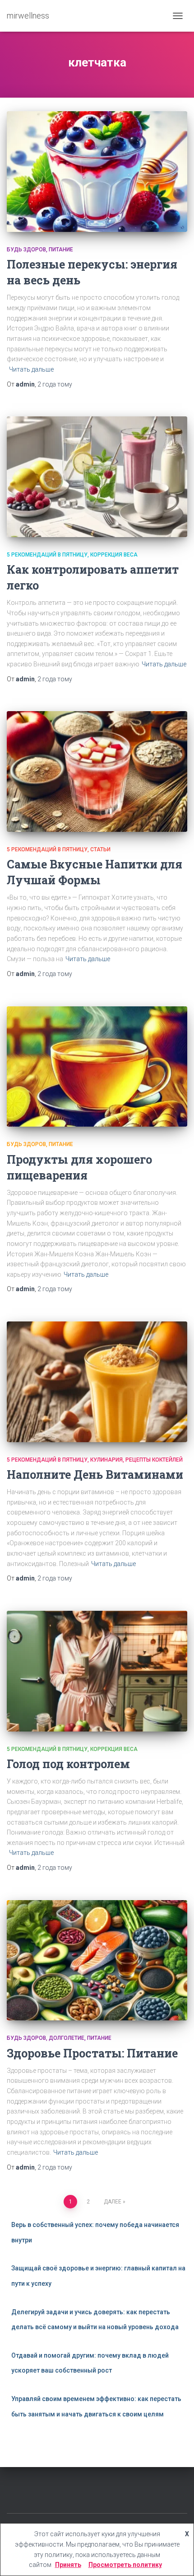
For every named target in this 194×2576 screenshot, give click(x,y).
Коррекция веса (114, 555)
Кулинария (106, 1460)
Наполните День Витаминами (95, 1474)
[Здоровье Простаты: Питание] (97, 1960)
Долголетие (67, 2038)
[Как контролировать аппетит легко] (97, 477)
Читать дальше (31, 369)
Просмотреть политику (125, 2565)
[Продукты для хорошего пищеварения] (97, 1067)
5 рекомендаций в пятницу (47, 555)
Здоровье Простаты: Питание (92, 2053)
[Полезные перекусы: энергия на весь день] (97, 172)
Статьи (100, 849)
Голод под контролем (68, 1764)
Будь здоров (26, 250)
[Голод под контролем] (97, 1671)
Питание (61, 250)
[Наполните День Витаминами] (97, 1382)
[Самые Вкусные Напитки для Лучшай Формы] (97, 771)
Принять (68, 2565)
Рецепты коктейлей (154, 1460)
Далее (113, 2202)
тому (55, 384)
